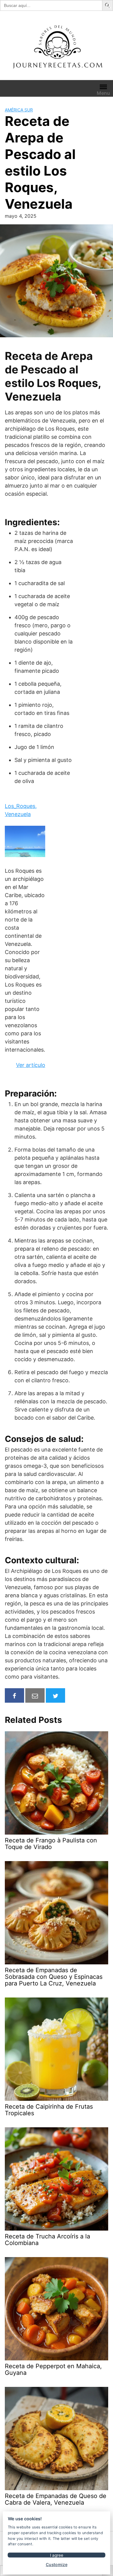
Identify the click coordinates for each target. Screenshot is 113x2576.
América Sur (19, 110)
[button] (108, 5)
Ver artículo (31, 1065)
